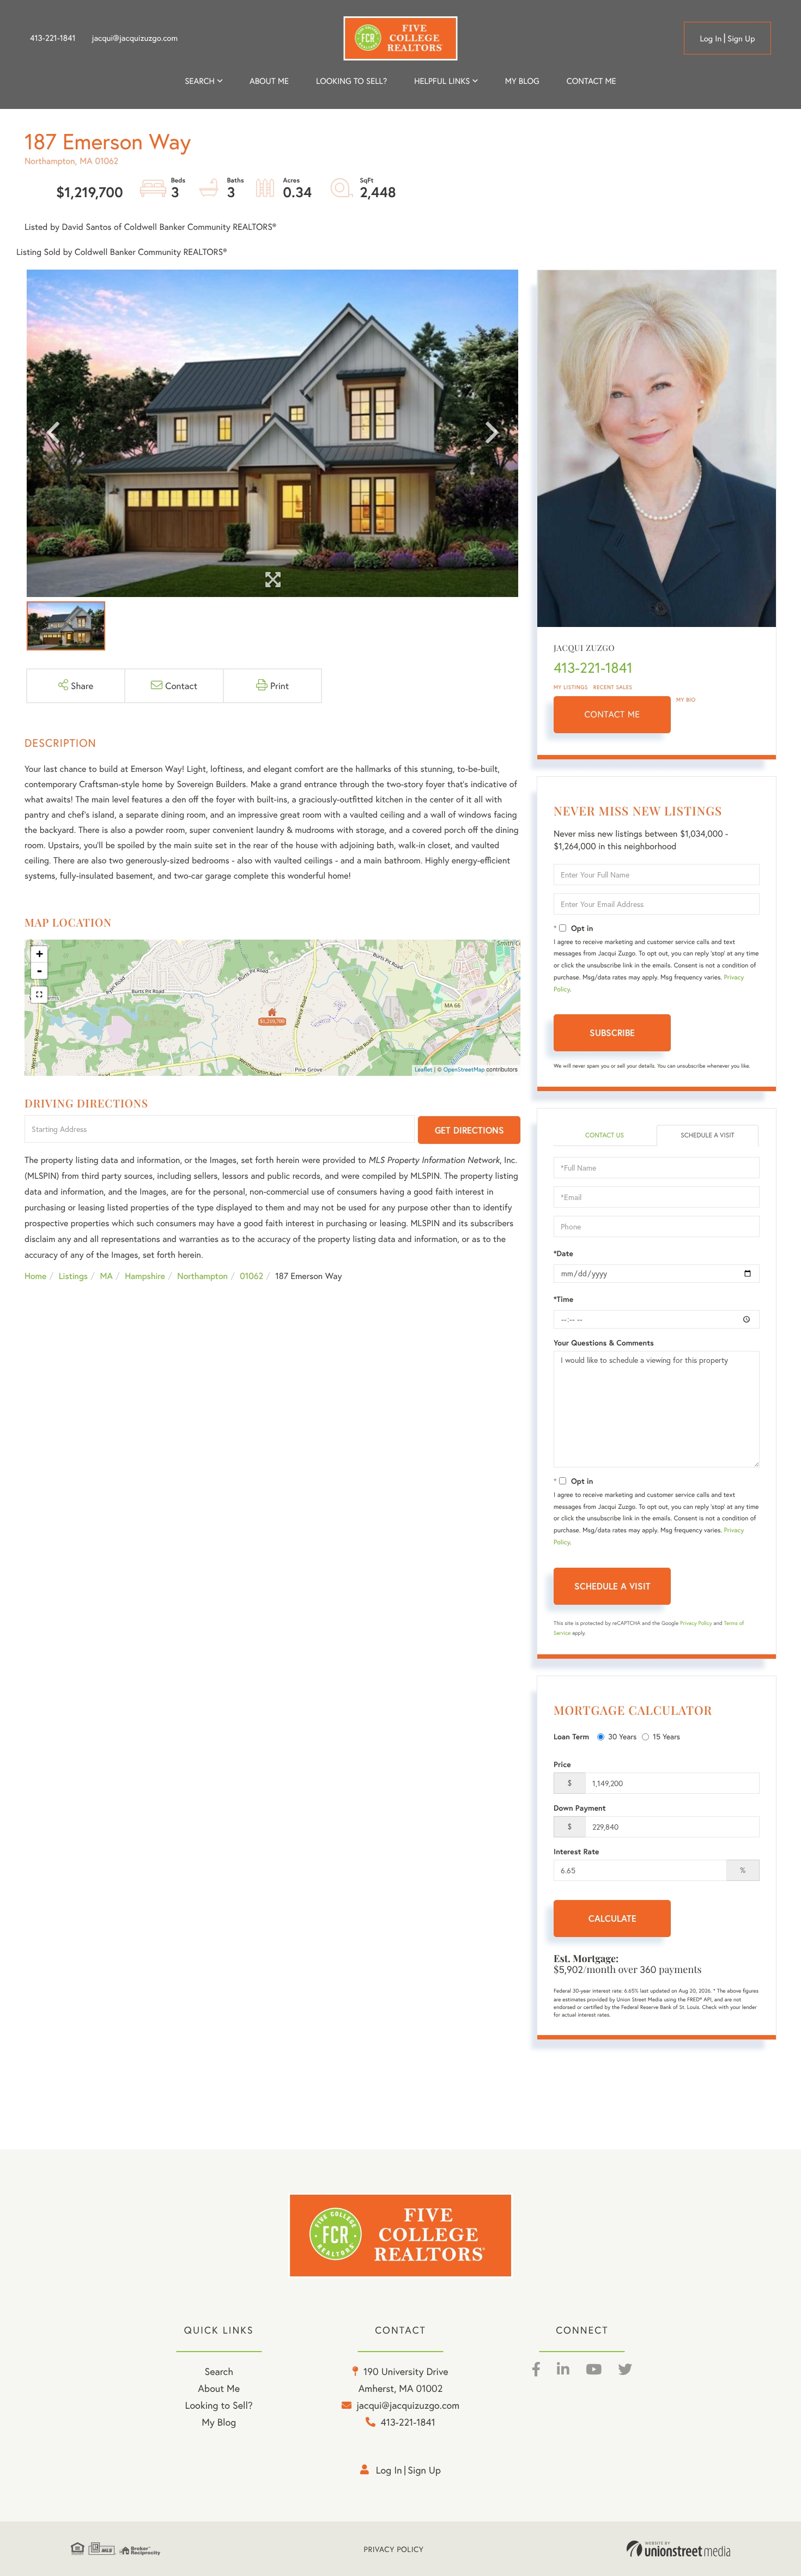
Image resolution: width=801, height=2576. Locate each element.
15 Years (666, 1736)
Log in (711, 39)
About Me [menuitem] (219, 2388)
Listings (73, 1276)
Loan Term (571, 1737)
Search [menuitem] (199, 81)
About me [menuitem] (269, 81)
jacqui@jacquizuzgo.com (135, 38)
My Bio (686, 700)
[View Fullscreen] (39, 995)
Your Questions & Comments (604, 1343)
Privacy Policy (696, 1623)
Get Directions (469, 1130)
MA (107, 1276)
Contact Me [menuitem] (591, 81)
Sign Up (741, 39)
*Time (563, 1299)
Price (562, 1764)
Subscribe (612, 1033)
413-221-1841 (53, 38)
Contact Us (605, 1135)
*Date (563, 1253)
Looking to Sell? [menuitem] (351, 81)
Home (35, 1276)
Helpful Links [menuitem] (442, 81)
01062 (251, 1276)
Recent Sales (613, 687)
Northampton (202, 1276)
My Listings (571, 687)
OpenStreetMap (464, 1070)
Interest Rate (576, 1852)
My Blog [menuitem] (522, 81)
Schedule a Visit (708, 1135)
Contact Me (612, 714)
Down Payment (580, 1808)
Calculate (612, 1918)
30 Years (622, 1736)
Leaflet (424, 1070)
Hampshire (145, 1276)
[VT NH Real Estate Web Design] (678, 2549)
